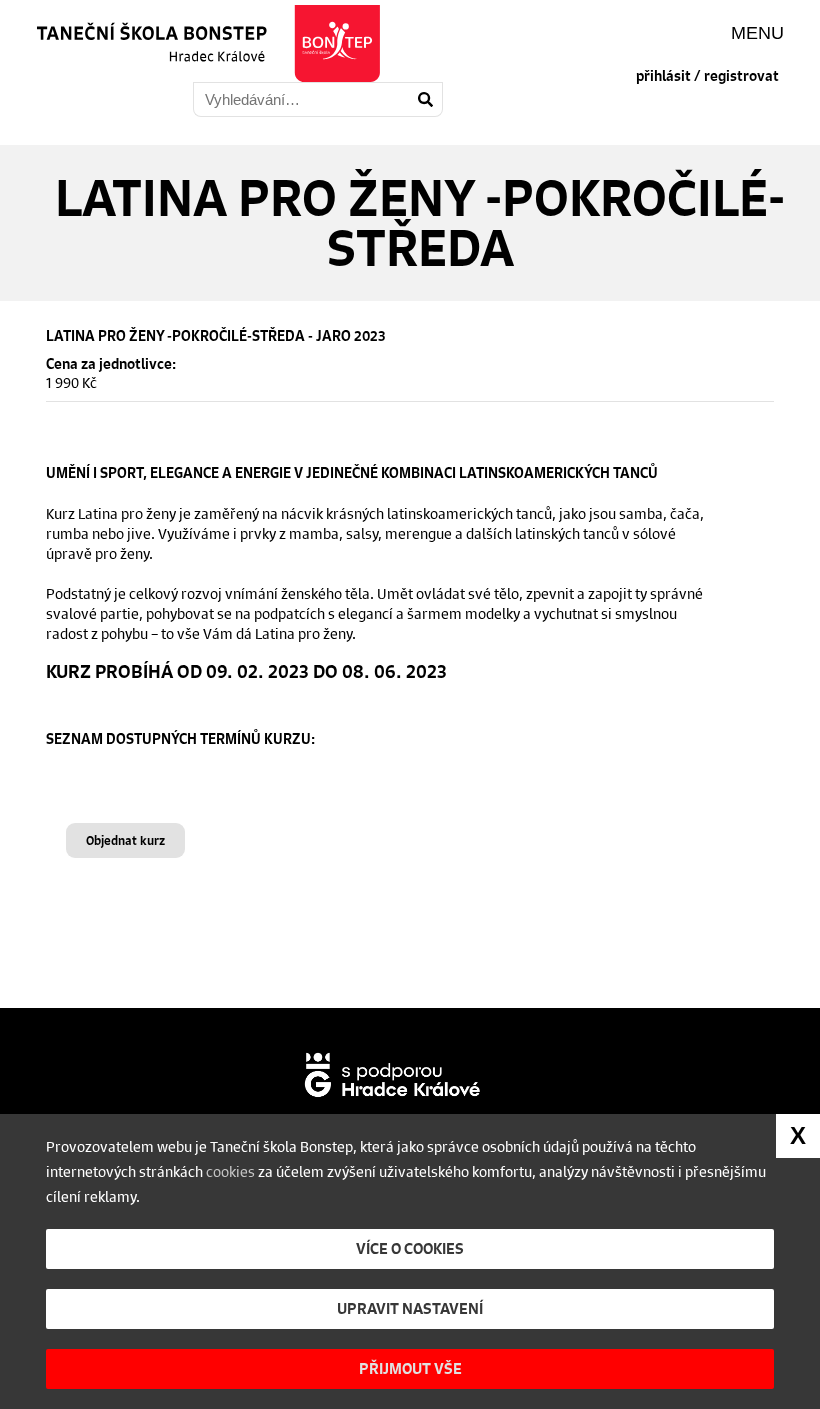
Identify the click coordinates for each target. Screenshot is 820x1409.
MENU (757, 33)
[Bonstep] (205, 43)
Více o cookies (410, 1248)
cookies (230, 1171)
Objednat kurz (125, 840)
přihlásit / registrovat (707, 76)
